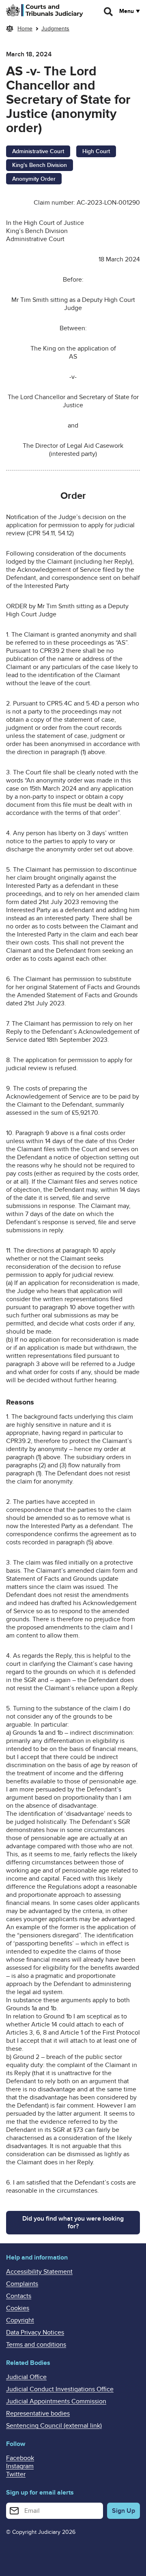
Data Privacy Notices (35, 2332)
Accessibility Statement (39, 2272)
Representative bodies (38, 2414)
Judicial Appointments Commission (56, 2401)
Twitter (16, 2474)
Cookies (18, 2308)
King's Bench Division (40, 165)
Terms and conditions (36, 2345)
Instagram (20, 2466)
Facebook (20, 2458)
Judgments (55, 29)
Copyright (20, 2320)
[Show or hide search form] (109, 12)
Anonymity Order (34, 179)
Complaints (22, 2284)
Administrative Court (38, 151)
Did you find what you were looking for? (73, 2222)
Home (25, 29)
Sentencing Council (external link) (54, 2426)
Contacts (19, 2296)
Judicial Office (26, 2377)
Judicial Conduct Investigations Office (60, 2389)
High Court (96, 151)
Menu (127, 11)
